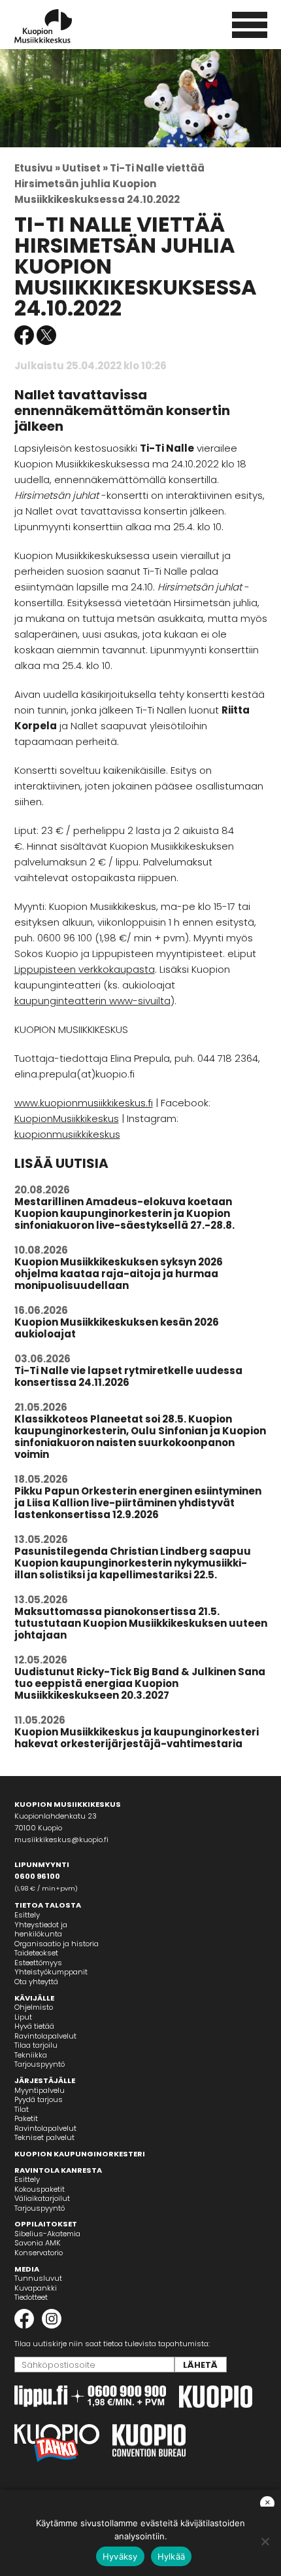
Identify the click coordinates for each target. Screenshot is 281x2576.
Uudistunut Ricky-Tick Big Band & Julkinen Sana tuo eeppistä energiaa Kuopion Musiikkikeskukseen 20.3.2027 (140, 1683)
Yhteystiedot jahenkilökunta (41, 1930)
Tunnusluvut (38, 2278)
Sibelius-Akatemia (47, 2234)
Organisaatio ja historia (57, 1944)
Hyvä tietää (34, 2026)
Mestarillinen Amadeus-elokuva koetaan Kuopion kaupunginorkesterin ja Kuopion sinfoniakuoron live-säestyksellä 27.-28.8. (124, 1213)
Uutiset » (85, 168)
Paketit (26, 2118)
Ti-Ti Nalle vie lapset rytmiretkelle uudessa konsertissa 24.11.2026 (128, 1376)
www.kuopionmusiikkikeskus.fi (84, 1103)
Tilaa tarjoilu (36, 2045)
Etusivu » (37, 168)
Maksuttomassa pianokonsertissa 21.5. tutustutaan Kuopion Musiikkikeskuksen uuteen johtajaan (141, 1623)
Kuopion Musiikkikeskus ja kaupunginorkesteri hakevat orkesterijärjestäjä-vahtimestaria (137, 1738)
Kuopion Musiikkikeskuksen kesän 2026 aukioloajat (117, 1328)
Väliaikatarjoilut (42, 2198)
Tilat (22, 2109)
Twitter (46, 335)
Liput (23, 2017)
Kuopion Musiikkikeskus (61, 26)
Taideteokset (36, 1953)
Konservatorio (39, 2253)
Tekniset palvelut (44, 2137)
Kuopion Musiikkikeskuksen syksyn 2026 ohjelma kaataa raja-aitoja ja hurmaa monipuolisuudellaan (119, 1274)
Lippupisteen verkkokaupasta (85, 969)
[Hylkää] (265, 2541)
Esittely (27, 1915)
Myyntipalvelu (40, 2090)
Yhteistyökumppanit (51, 1972)
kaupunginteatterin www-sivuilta (92, 1001)
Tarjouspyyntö (40, 2064)
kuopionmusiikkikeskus (67, 1134)
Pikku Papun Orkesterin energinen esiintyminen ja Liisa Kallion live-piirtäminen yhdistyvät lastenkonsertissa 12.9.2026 (138, 1503)
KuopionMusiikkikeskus (67, 1118)
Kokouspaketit (40, 2189)
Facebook (24, 335)
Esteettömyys (38, 1963)
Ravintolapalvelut (45, 2036)
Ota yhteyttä (36, 1982)
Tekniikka (31, 2055)
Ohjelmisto (34, 2007)
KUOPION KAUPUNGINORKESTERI (80, 2154)
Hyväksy (120, 2556)
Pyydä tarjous (39, 2099)
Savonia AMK (38, 2243)
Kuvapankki (36, 2288)
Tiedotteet (31, 2297)
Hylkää (172, 2556)
